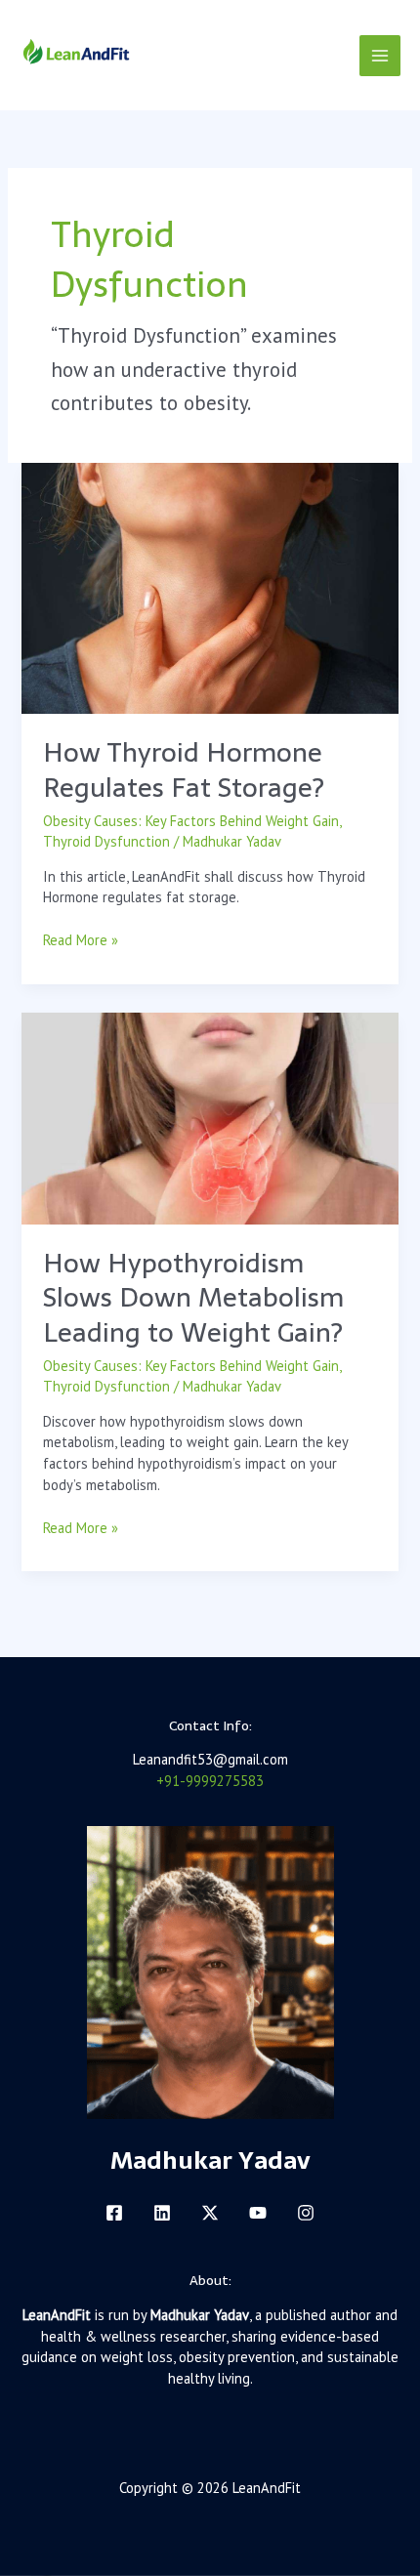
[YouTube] (258, 2213)
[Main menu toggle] (380, 56)
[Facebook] (114, 2213)
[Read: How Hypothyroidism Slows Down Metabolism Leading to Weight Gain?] (210, 1117)
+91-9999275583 (210, 1781)
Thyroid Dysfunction (106, 841)
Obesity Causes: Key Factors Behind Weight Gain (191, 821)
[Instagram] (306, 2213)
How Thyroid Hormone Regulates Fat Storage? (184, 770)
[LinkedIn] (162, 2213)
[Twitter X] (210, 2213)
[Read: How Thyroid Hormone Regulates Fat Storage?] (210, 586)
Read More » (81, 939)
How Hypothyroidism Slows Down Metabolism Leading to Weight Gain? (193, 1298)
